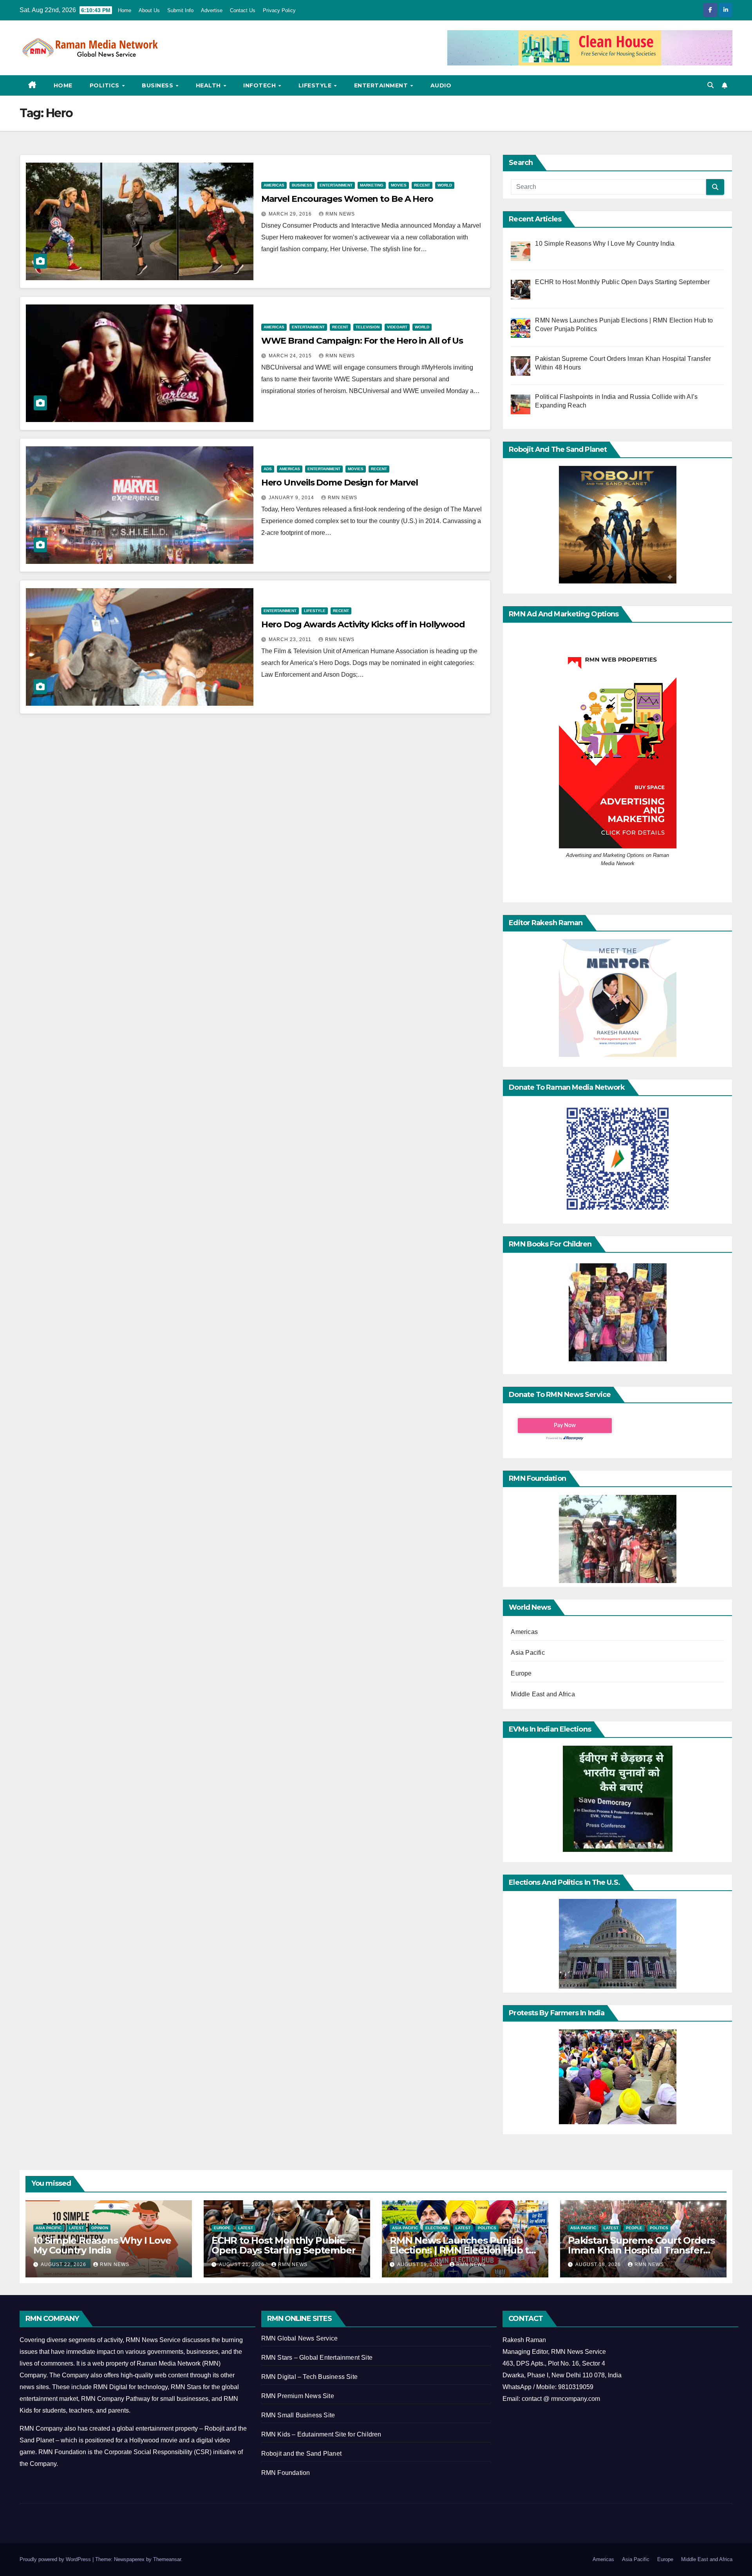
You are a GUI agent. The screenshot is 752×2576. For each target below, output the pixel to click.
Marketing (372, 185)
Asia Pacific (528, 1653)
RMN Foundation (286, 2473)
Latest (76, 2228)
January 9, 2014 (292, 498)
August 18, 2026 (599, 2264)
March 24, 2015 (291, 356)
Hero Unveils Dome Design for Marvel (340, 483)
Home (125, 10)
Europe (521, 1673)
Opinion (100, 2228)
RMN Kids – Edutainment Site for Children (321, 2434)
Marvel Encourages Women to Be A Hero (347, 199)
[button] (710, 85)
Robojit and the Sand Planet (301, 2454)
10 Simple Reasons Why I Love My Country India (102, 2245)
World (445, 185)
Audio (441, 85)
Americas (274, 185)
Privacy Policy (279, 10)
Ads (268, 469)
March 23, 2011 (291, 639)
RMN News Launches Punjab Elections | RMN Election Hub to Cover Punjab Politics (462, 2250)
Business (158, 85)
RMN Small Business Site (298, 2415)
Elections (437, 2228)
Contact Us (243, 10)
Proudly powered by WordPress (56, 2559)
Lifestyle (316, 85)
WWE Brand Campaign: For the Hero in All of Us (362, 341)
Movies (399, 185)
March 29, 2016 (291, 214)
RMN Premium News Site (298, 2396)
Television (368, 327)
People (634, 2228)
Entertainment (382, 85)
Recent (422, 185)
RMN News (340, 214)
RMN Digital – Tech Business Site (309, 2377)
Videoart (397, 327)
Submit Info (180, 10)
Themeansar (167, 2559)
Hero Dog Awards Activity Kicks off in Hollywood (363, 624)
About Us (149, 10)
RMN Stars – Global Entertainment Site (317, 2358)
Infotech (260, 85)
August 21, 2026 (242, 2264)
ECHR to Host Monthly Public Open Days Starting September (283, 2245)
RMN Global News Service (300, 2338)
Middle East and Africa (543, 1694)
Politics (106, 85)
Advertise (212, 10)
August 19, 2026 (421, 2264)
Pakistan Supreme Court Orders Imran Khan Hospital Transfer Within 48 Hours (641, 2250)
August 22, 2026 (64, 2264)
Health (209, 85)
